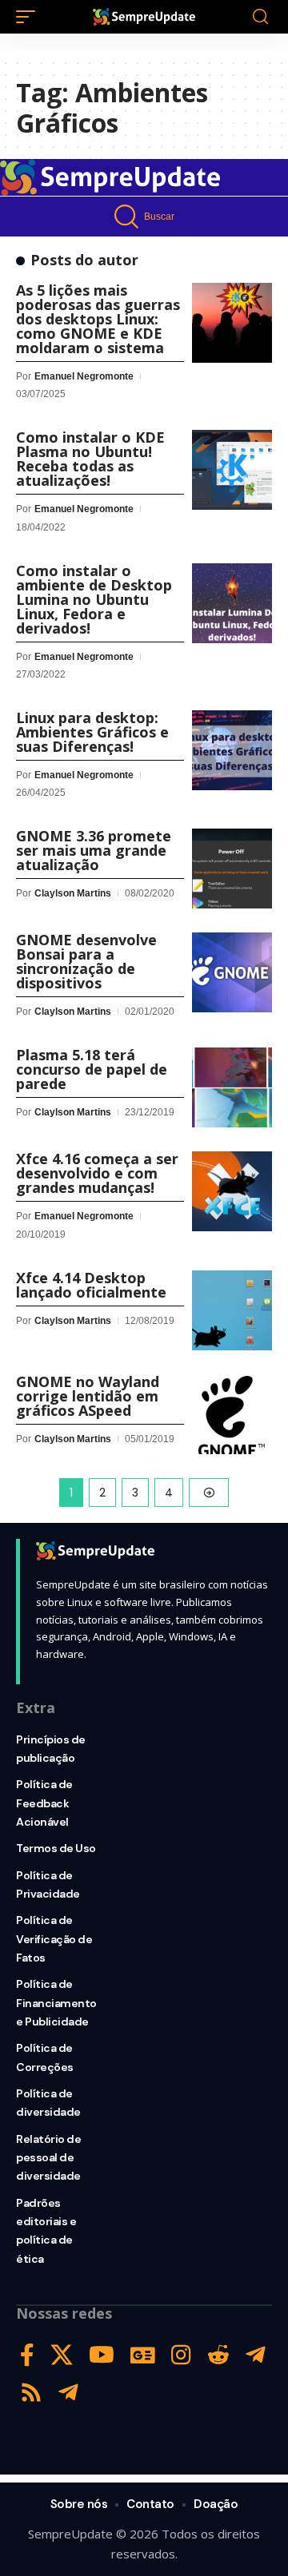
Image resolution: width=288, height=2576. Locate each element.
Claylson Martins (73, 893)
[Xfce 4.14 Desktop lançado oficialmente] (232, 1310)
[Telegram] (256, 2355)
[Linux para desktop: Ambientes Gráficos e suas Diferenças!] (232, 750)
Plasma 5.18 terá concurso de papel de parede (92, 1069)
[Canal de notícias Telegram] (68, 2393)
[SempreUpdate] (144, 17)
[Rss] (31, 2393)
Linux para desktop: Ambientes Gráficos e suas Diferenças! (92, 732)
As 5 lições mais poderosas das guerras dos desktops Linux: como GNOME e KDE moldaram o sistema (98, 319)
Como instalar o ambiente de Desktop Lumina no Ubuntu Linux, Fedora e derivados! (94, 599)
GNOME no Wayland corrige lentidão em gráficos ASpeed (88, 1396)
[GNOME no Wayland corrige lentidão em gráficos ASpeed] (232, 1414)
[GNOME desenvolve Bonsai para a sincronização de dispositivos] (232, 972)
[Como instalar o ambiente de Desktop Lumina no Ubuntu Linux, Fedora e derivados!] (232, 603)
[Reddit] (218, 2355)
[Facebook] (27, 2355)
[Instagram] (181, 2355)
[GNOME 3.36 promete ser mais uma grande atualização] (232, 869)
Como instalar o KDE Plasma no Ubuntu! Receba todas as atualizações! (90, 459)
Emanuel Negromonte (84, 376)
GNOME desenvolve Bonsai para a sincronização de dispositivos (86, 961)
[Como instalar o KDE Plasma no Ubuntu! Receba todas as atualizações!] (232, 470)
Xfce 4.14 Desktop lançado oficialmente (91, 1285)
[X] (62, 2355)
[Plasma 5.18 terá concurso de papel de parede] (232, 1087)
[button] (30, 17)
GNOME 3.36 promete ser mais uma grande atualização (94, 850)
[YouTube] (102, 2355)
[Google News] (143, 2355)
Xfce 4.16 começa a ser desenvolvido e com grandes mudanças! (97, 1173)
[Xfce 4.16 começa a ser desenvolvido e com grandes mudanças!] (232, 1191)
